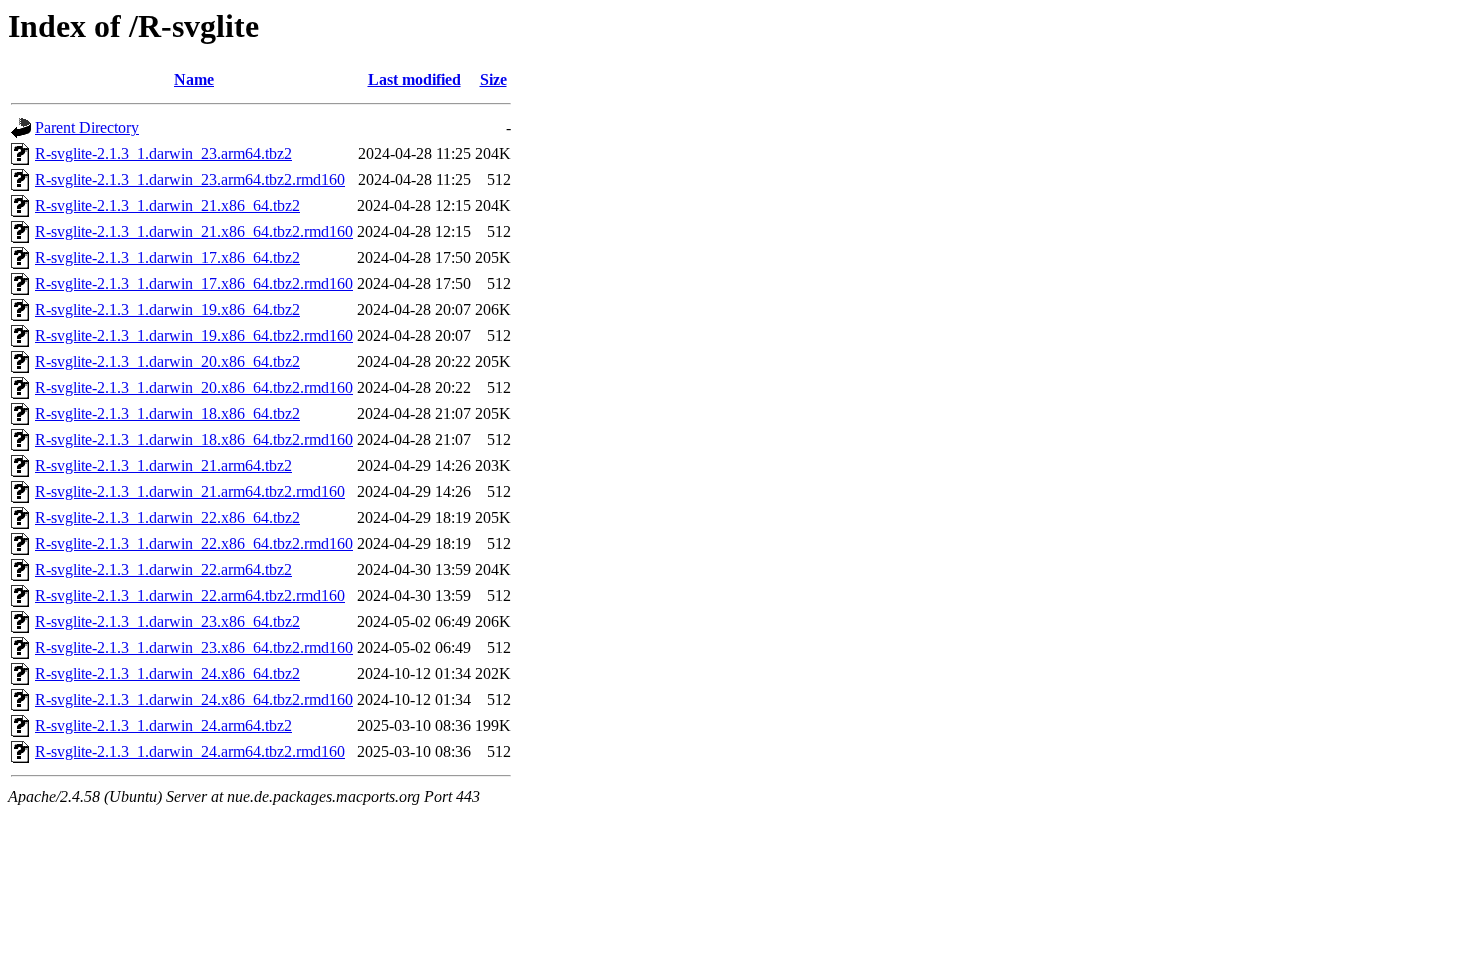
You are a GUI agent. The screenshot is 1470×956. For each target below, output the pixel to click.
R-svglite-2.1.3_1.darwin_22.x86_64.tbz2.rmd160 (194, 543)
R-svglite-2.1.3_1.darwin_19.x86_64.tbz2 (167, 309)
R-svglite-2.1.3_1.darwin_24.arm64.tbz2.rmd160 (190, 751)
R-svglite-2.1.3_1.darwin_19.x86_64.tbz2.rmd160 (194, 335)
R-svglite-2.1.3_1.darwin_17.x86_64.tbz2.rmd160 (194, 283)
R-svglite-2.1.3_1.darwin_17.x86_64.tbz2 (167, 257)
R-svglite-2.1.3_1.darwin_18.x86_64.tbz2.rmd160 (194, 439)
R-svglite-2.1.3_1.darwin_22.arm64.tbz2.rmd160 (190, 595)
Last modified (414, 79)
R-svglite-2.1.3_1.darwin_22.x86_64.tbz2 (167, 517)
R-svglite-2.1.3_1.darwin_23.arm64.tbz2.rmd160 (190, 179)
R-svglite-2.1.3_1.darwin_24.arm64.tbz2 (163, 725)
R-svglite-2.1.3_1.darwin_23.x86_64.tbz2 (167, 621)
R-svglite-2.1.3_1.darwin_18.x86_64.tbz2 (167, 413)
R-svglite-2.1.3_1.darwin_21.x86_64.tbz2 (167, 205)
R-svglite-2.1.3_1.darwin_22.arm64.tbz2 (163, 569)
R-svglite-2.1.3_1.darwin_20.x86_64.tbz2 (167, 361)
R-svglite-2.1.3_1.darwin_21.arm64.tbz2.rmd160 (190, 491)
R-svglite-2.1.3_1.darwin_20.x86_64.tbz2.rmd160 (194, 387)
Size (493, 79)
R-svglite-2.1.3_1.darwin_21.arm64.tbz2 (163, 465)
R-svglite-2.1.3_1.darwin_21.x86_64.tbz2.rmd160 (194, 231)
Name (194, 79)
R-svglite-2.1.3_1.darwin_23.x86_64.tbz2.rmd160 (194, 647)
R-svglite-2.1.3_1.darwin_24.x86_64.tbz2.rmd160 (194, 699)
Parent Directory (87, 127)
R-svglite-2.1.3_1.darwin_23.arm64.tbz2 (163, 153)
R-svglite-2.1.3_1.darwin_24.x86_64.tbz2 (167, 673)
